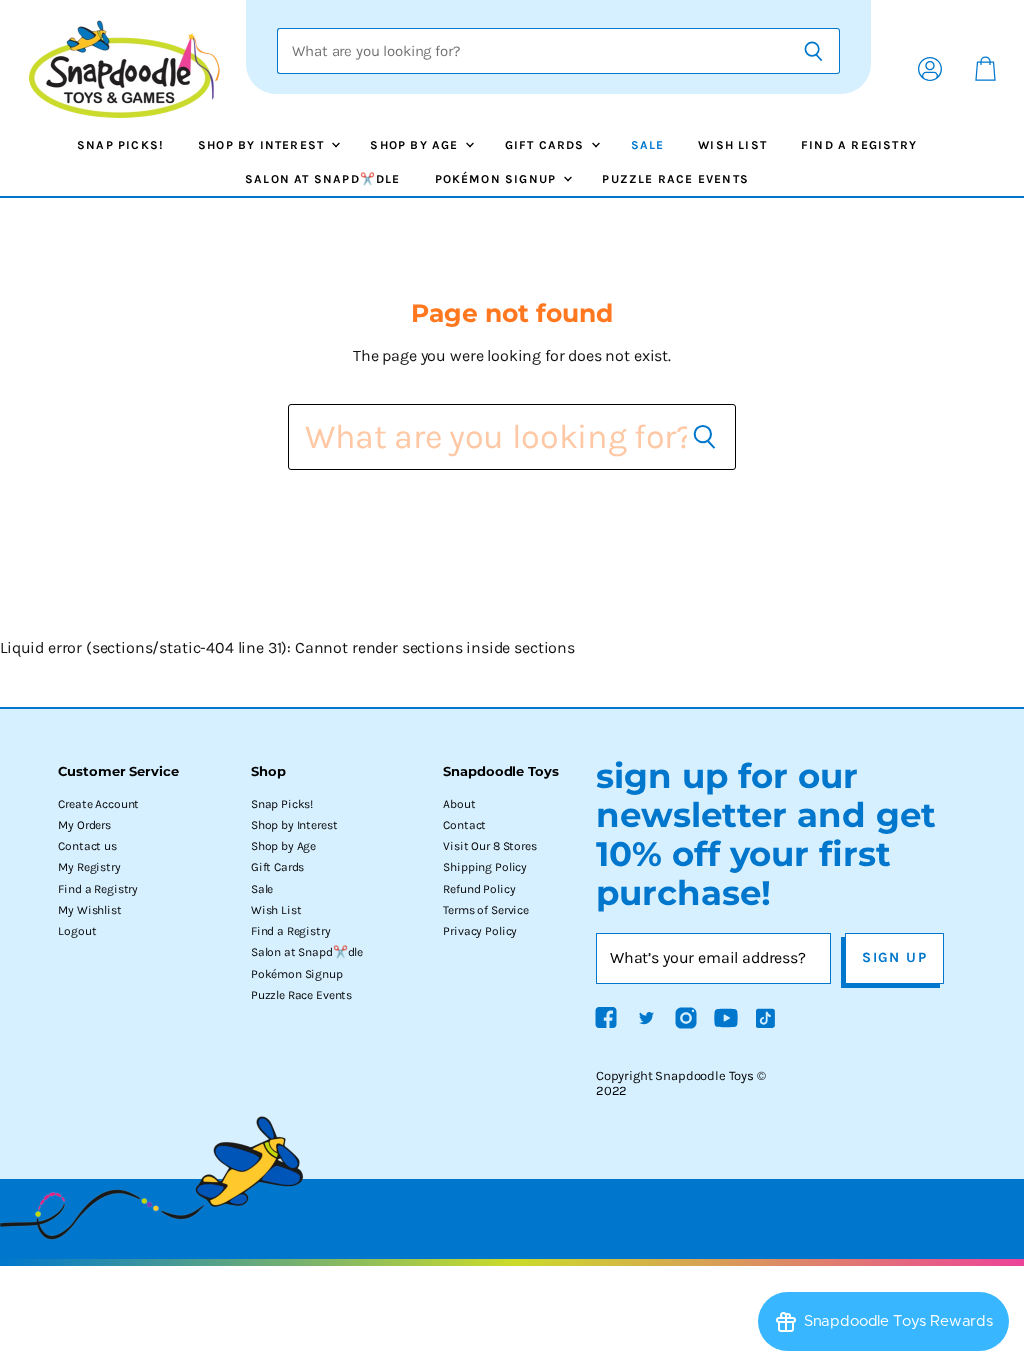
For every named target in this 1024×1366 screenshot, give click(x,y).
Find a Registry (859, 145)
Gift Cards (547, 145)
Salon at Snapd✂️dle (323, 179)
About (459, 804)
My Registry (89, 867)
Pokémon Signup (498, 179)
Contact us (87, 846)
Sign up (894, 957)
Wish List (732, 145)
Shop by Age (416, 145)
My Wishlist (89, 910)
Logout (77, 931)
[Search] (813, 51)
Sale (648, 145)
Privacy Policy (480, 931)
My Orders (84, 825)
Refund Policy (479, 889)
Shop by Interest (263, 145)
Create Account (98, 804)
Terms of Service (485, 910)
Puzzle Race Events (675, 179)
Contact (464, 825)
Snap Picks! (120, 145)
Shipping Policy (485, 867)
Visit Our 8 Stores (489, 846)
